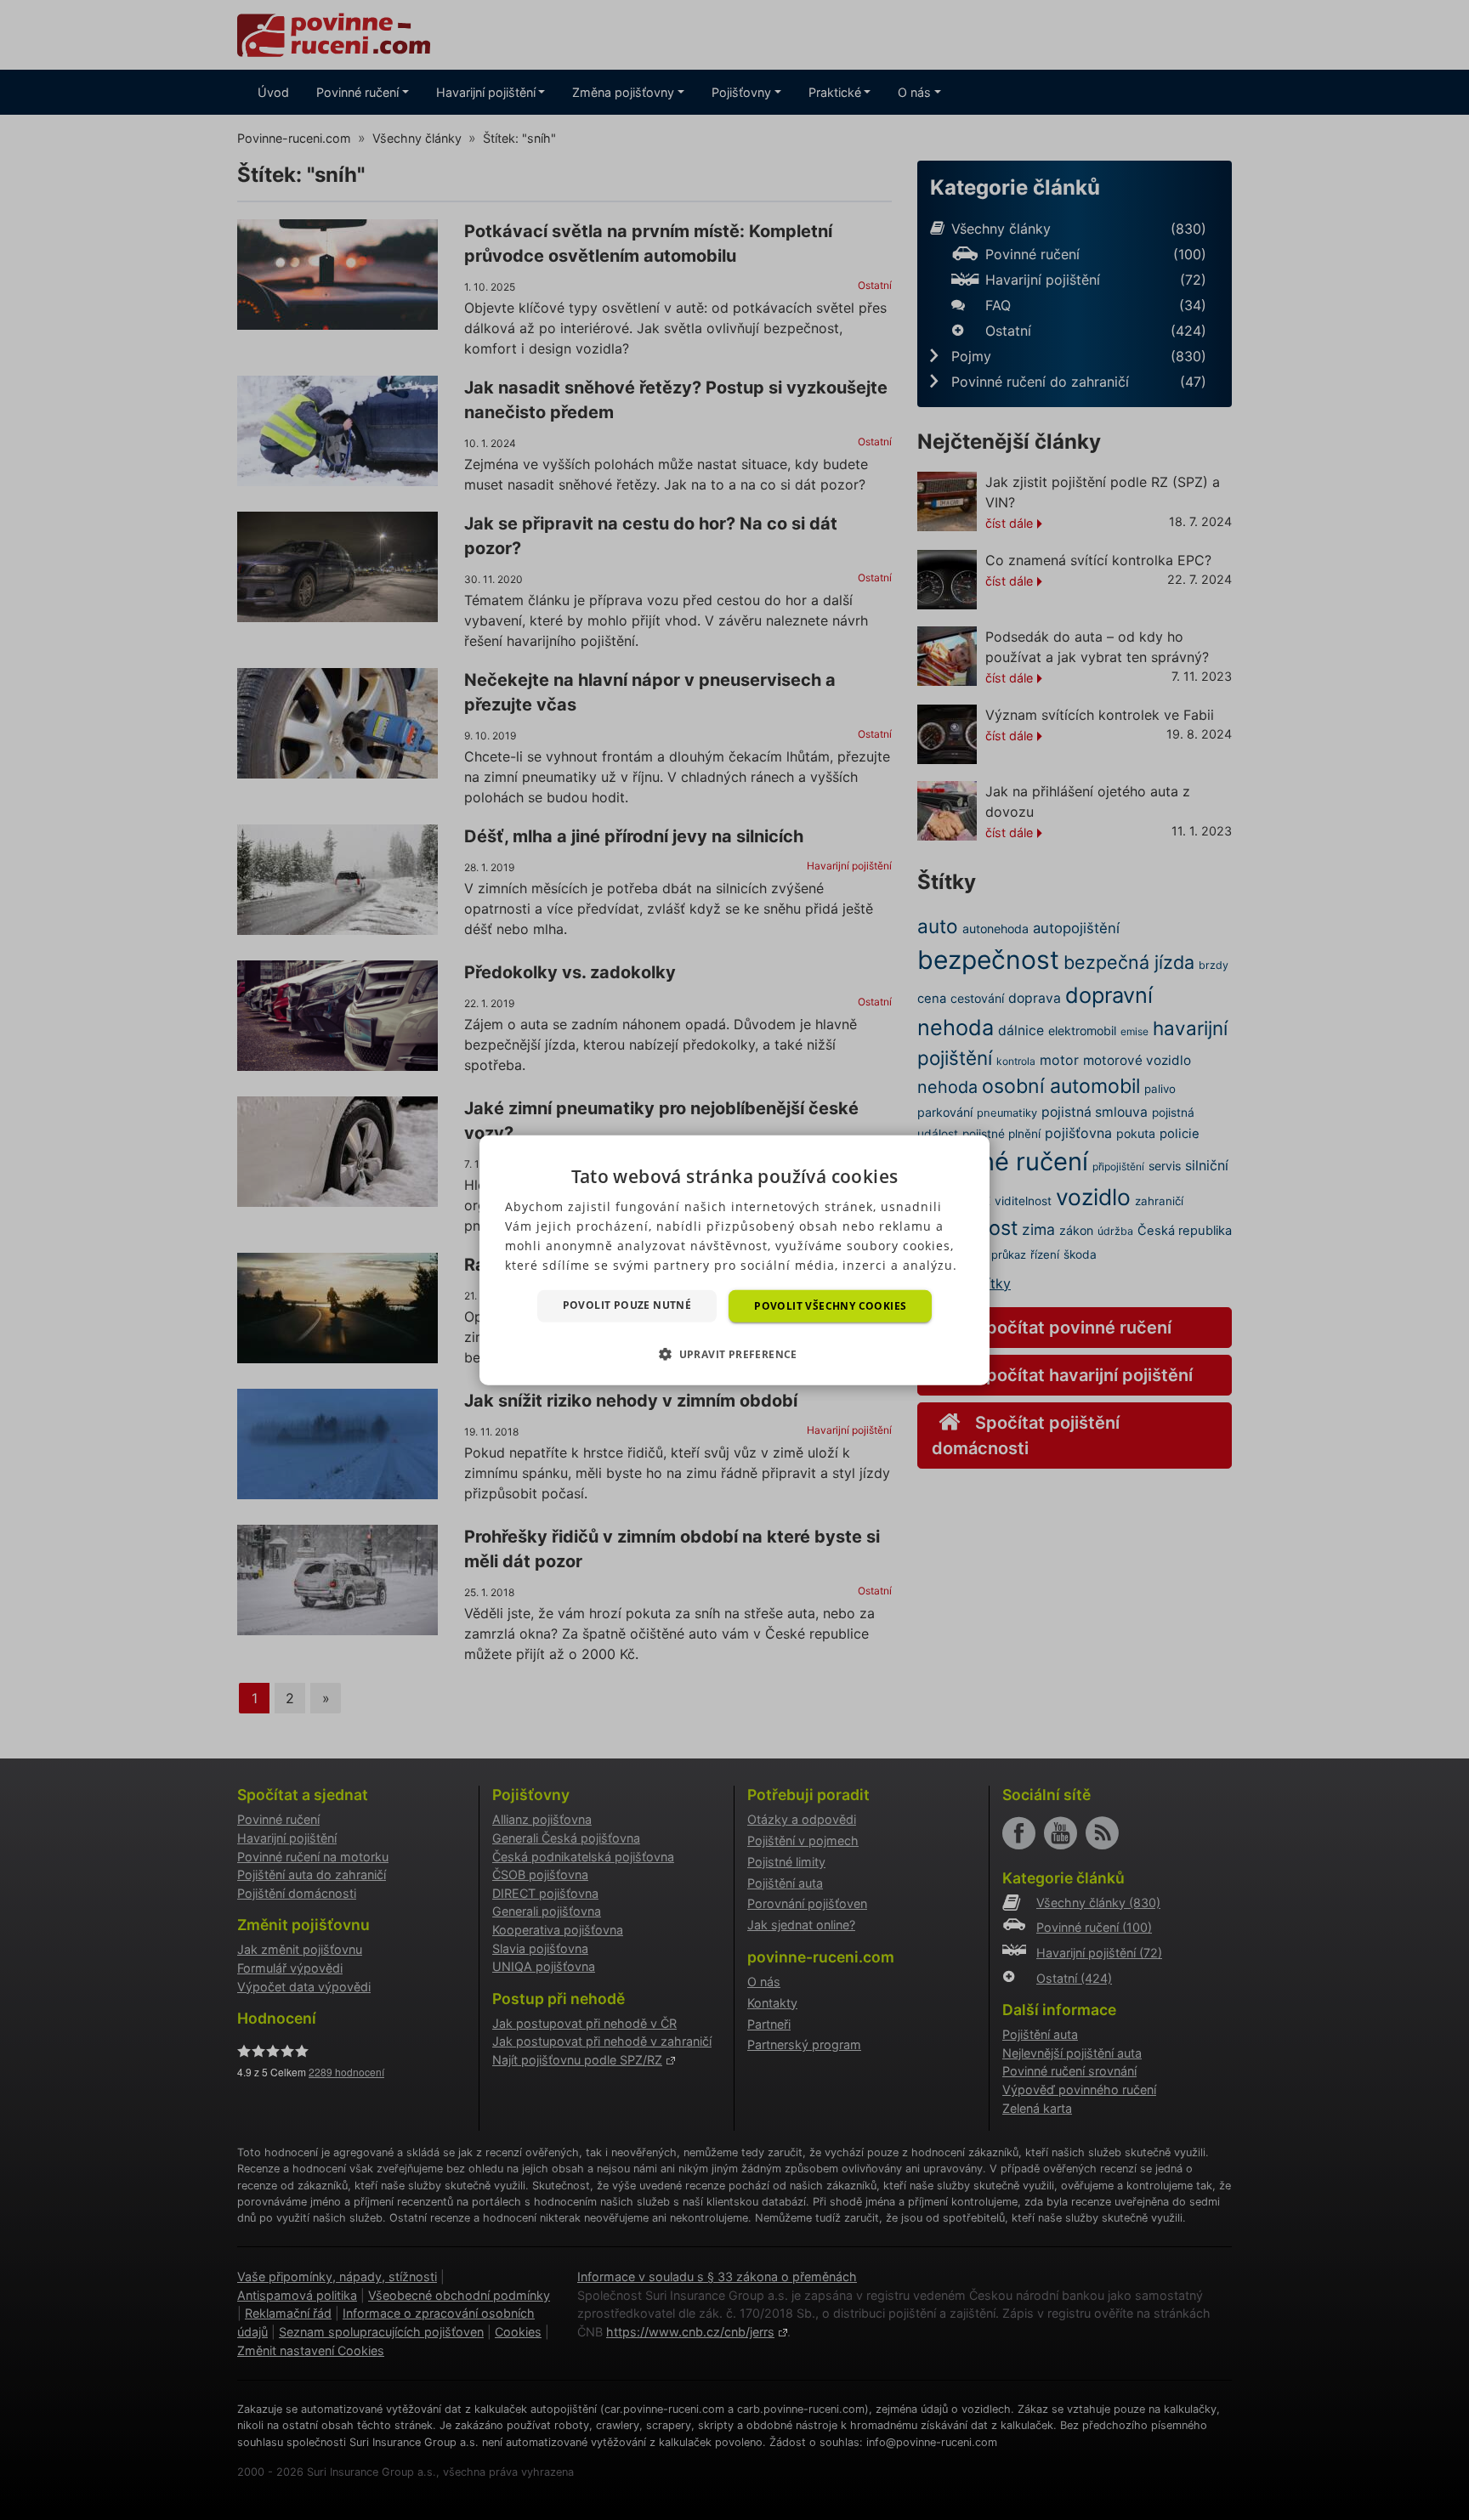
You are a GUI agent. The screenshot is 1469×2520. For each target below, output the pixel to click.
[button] (734, 1354)
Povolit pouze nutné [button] (627, 1304)
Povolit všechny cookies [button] (830, 1305)
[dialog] (734, 1260)
